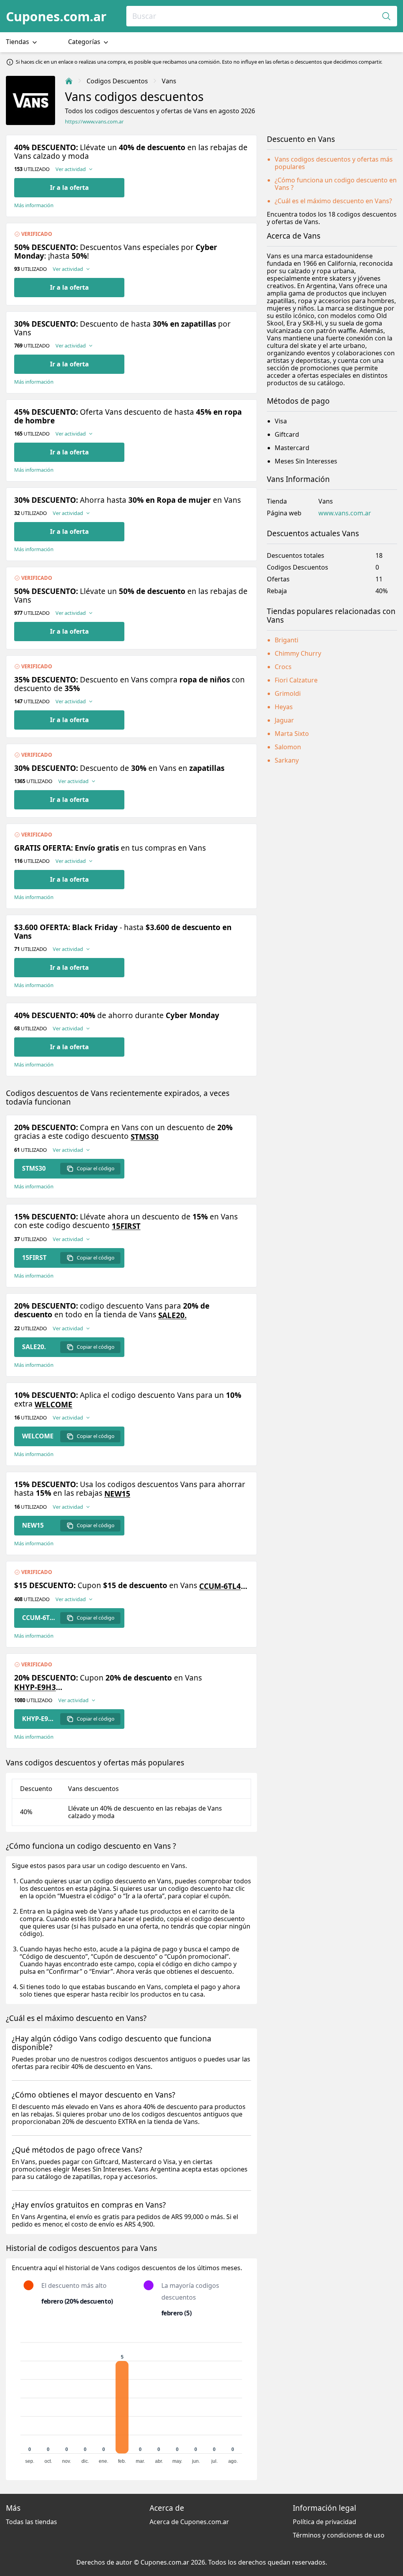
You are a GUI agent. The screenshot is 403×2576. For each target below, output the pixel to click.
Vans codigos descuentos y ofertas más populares (334, 163)
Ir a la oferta (69, 188)
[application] (131, 2399)
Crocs (283, 667)
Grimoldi (288, 693)
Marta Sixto (292, 734)
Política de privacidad (324, 2522)
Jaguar (284, 720)
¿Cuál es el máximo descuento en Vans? (333, 201)
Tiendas (18, 42)
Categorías (85, 42)
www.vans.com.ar (345, 513)
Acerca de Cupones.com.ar (189, 2522)
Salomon (288, 747)
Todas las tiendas (31, 2522)
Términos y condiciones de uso (339, 2535)
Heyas (284, 707)
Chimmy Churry (298, 653)
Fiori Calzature (296, 680)
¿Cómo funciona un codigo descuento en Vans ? (336, 184)
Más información (34, 205)
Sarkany (287, 760)
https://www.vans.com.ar (94, 122)
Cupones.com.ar (56, 16)
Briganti (287, 640)
